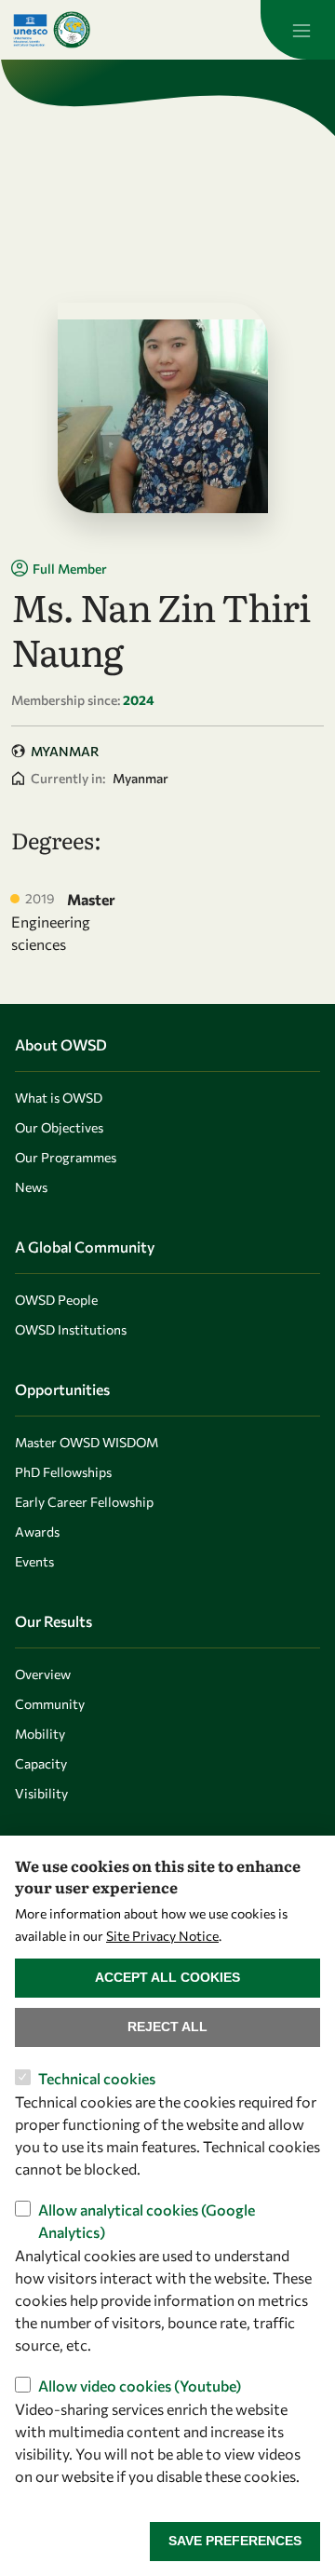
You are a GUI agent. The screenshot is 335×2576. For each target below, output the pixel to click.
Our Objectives (59, 1127)
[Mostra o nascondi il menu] (298, 30)
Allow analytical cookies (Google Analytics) (147, 2221)
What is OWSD (59, 1098)
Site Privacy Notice (162, 1936)
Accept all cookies (167, 1977)
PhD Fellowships (63, 1472)
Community (50, 1704)
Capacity (41, 1763)
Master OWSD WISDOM (87, 1442)
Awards (37, 1532)
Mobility (40, 1734)
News (31, 1187)
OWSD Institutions (71, 1329)
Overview (43, 1674)
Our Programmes (66, 1157)
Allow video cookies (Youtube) (140, 2386)
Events (34, 1561)
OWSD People (56, 1300)
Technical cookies (97, 2078)
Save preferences (235, 2541)
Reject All (167, 2027)
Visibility (41, 1793)
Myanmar (65, 751)
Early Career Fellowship (84, 1502)
